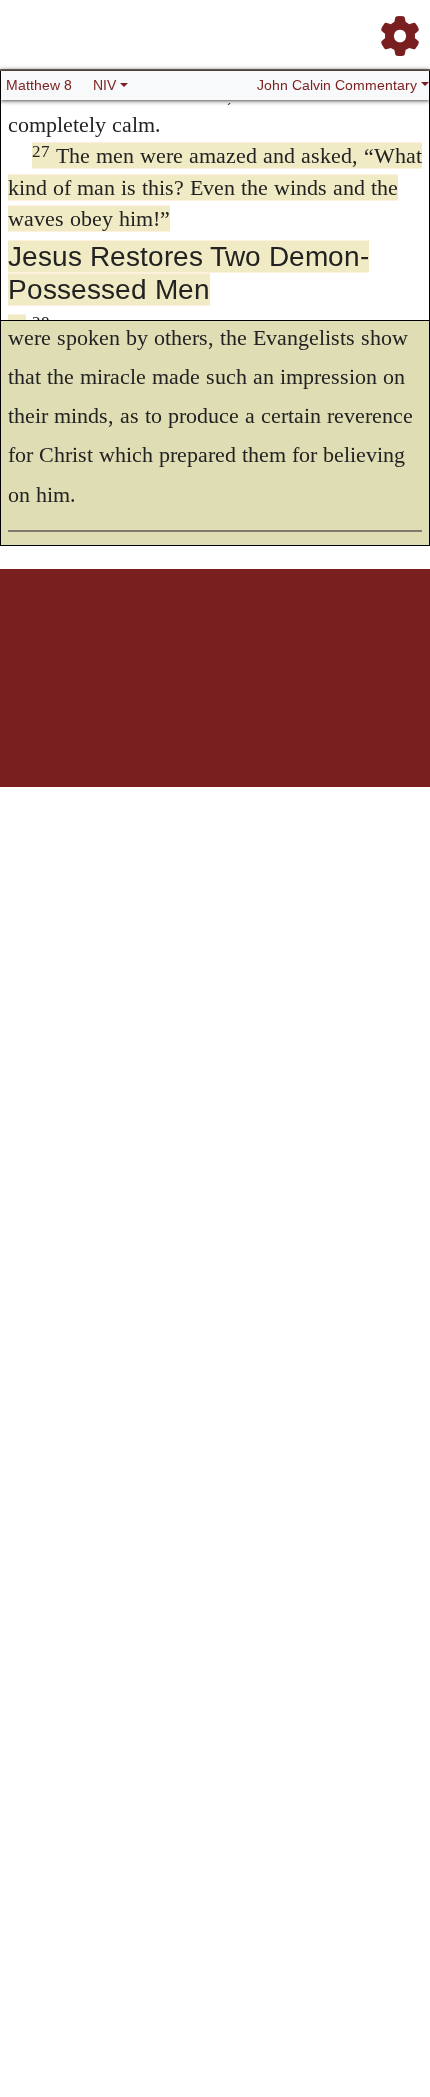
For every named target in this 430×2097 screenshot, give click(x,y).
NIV (104, 85)
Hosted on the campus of (115, 727)
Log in (48, 638)
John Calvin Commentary (337, 85)
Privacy (304, 638)
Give (385, 638)
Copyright (257, 638)
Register (91, 638)
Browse (136, 638)
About (212, 638)
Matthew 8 (39, 85)
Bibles (176, 638)
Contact (348, 638)
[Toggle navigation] (394, 28)
